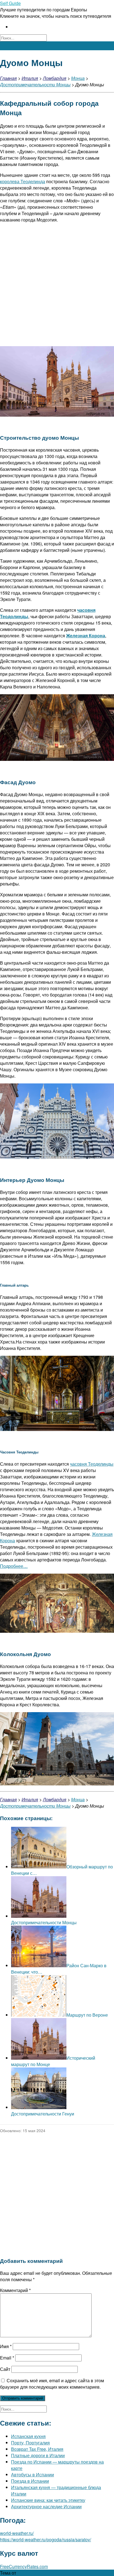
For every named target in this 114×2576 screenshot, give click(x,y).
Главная (8, 78)
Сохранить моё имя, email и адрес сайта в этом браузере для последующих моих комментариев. (52, 2384)
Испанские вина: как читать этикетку (48, 2500)
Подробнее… (14, 1566)
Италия (30, 78)
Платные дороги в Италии (38, 2455)
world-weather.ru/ (17, 2533)
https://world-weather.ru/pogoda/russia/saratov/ (46, 2539)
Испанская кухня (28, 2436)
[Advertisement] (57, 285)
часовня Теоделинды (92, 1464)
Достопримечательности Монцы (35, 85)
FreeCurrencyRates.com (24, 2566)
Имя (6, 2346)
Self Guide (10, 3)
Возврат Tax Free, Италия (37, 2449)
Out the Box (29, 2573)
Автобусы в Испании (33, 2475)
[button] (57, 46)
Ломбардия (55, 78)
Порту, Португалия (30, 2443)
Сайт (5, 2369)
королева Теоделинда (23, 181)
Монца (78, 78)
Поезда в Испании (30, 2481)
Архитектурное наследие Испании (46, 2506)
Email (7, 2358)
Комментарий (15, 2290)
